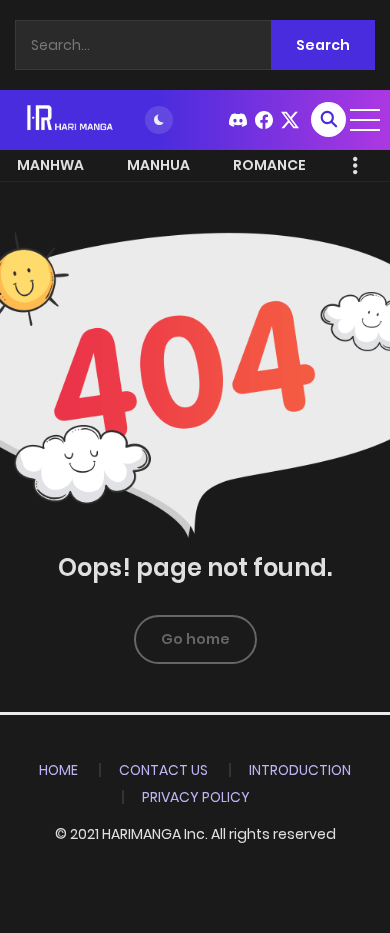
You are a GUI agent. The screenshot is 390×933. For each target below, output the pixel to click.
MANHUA (158, 165)
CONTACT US (163, 770)
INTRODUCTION (300, 770)
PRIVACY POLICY (196, 797)
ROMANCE (269, 165)
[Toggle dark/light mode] (159, 120)
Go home (195, 639)
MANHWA (50, 165)
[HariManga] (71, 119)
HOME (58, 770)
